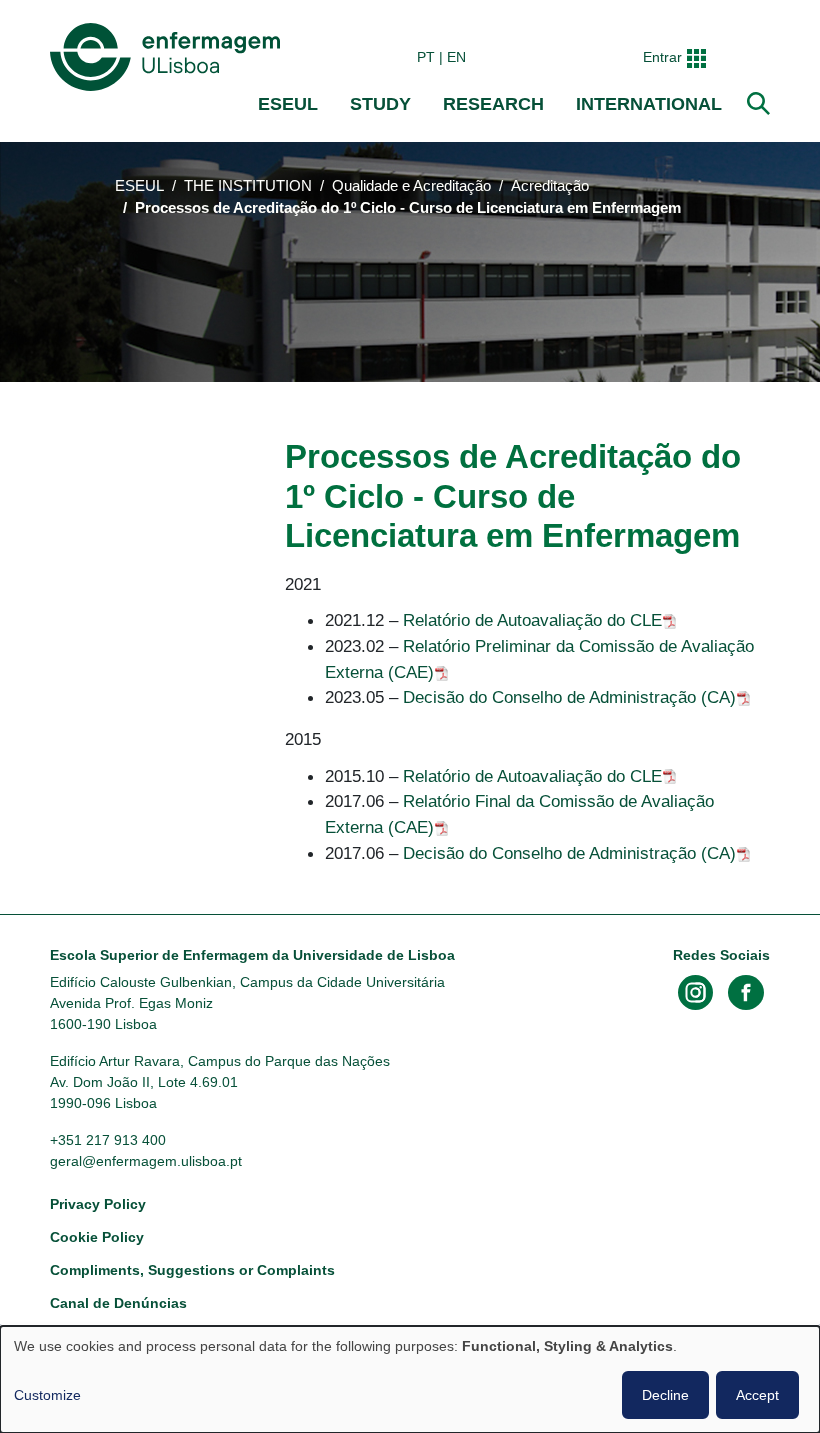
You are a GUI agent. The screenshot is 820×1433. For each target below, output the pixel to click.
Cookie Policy (97, 1237)
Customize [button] (47, 1395)
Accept (757, 1395)
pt (426, 57)
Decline (665, 1395)
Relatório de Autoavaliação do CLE (532, 620)
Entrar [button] (662, 57)
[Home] (169, 57)
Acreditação (550, 186)
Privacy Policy (98, 1204)
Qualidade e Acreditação (411, 186)
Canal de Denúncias (118, 1303)
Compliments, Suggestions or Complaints (192, 1270)
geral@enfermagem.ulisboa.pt (146, 1161)
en (456, 57)
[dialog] (410, 1379)
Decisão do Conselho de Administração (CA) (569, 697)
